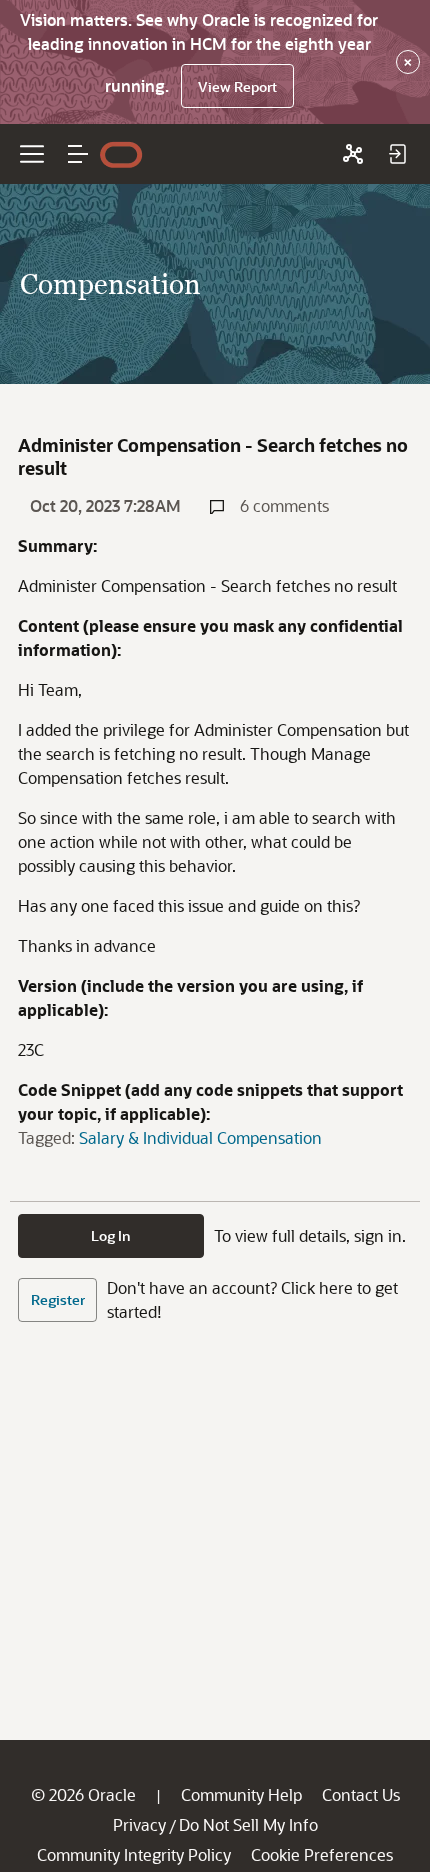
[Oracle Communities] (353, 154)
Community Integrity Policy (134, 1854)
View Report (237, 86)
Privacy (139, 1824)
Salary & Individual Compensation (200, 1137)
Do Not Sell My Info (248, 1824)
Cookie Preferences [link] (322, 1854)
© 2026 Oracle (83, 1794)
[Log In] (397, 154)
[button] (78, 154)
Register (58, 1299)
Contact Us (361, 1794)
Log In (111, 1235)
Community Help (241, 1794)
